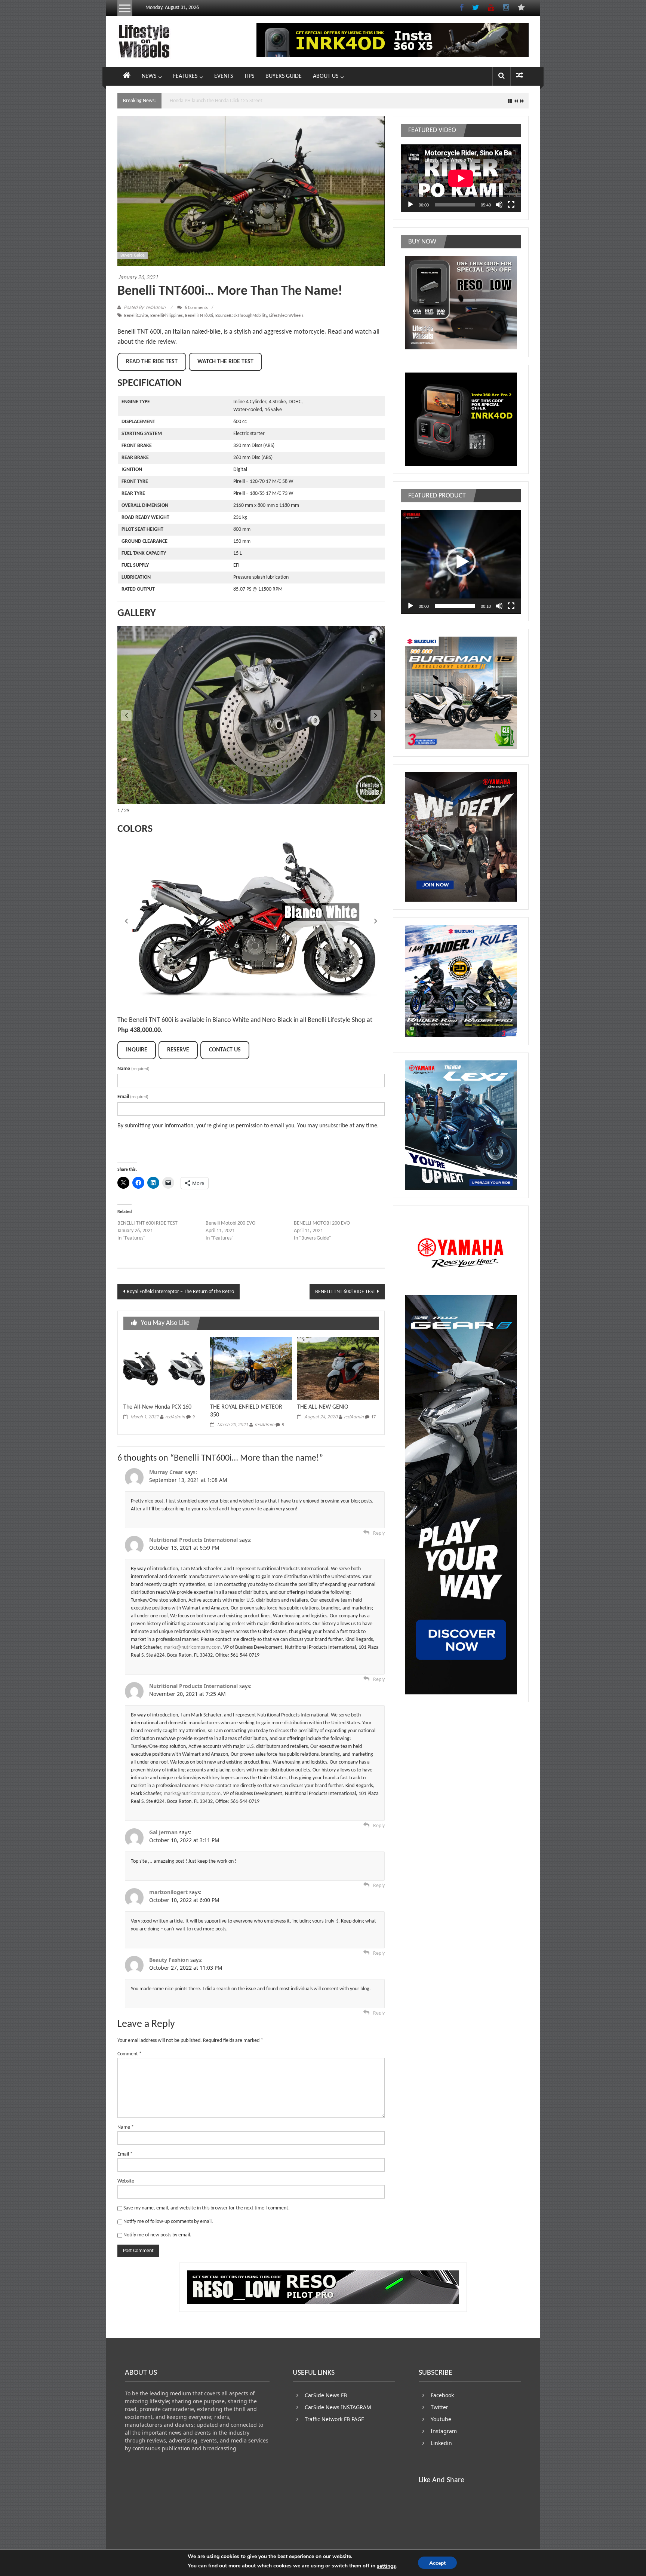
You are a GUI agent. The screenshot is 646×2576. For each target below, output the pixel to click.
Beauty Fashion (169, 1960)
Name (133, 1069)
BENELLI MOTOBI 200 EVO (322, 1223)
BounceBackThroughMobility (241, 316)
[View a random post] (520, 76)
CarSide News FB (326, 2395)
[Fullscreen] (511, 205)
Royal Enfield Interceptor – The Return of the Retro (180, 1292)
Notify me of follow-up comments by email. (168, 2222)
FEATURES (185, 76)
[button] (376, 716)
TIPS (249, 76)
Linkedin (441, 2443)
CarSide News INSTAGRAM (338, 2407)
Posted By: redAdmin (145, 307)
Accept (437, 2563)
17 (373, 1417)
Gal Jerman (163, 1832)
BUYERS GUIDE (284, 76)
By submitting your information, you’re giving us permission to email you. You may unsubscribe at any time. (248, 1126)
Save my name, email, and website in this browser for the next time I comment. (207, 2208)
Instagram (444, 2431)
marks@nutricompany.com (192, 1647)
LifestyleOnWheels (286, 316)
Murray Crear (166, 1472)
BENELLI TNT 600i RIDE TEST (147, 1223)
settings (386, 2566)
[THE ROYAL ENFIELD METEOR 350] (251, 1368)
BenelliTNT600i (199, 316)
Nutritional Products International (193, 1540)
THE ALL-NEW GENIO (323, 1407)
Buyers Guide (133, 255)
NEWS (149, 76)
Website (126, 2181)
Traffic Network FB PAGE (334, 2419)
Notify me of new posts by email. (157, 2235)
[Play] (410, 205)
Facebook (442, 2395)
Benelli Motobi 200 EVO (230, 1223)
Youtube (441, 2419)
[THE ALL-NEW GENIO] (338, 1368)
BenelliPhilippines (167, 316)
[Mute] (499, 205)
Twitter (439, 2407)
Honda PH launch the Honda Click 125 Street (216, 101)
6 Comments (196, 308)
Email (133, 1097)
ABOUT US (326, 76)
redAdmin (175, 1417)
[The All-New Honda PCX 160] (164, 1368)
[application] (461, 178)
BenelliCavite (136, 316)
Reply (379, 1533)
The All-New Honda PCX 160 (157, 1407)
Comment (130, 2054)
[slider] (455, 606)
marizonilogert (168, 1892)
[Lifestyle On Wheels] (127, 76)
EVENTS (224, 76)
